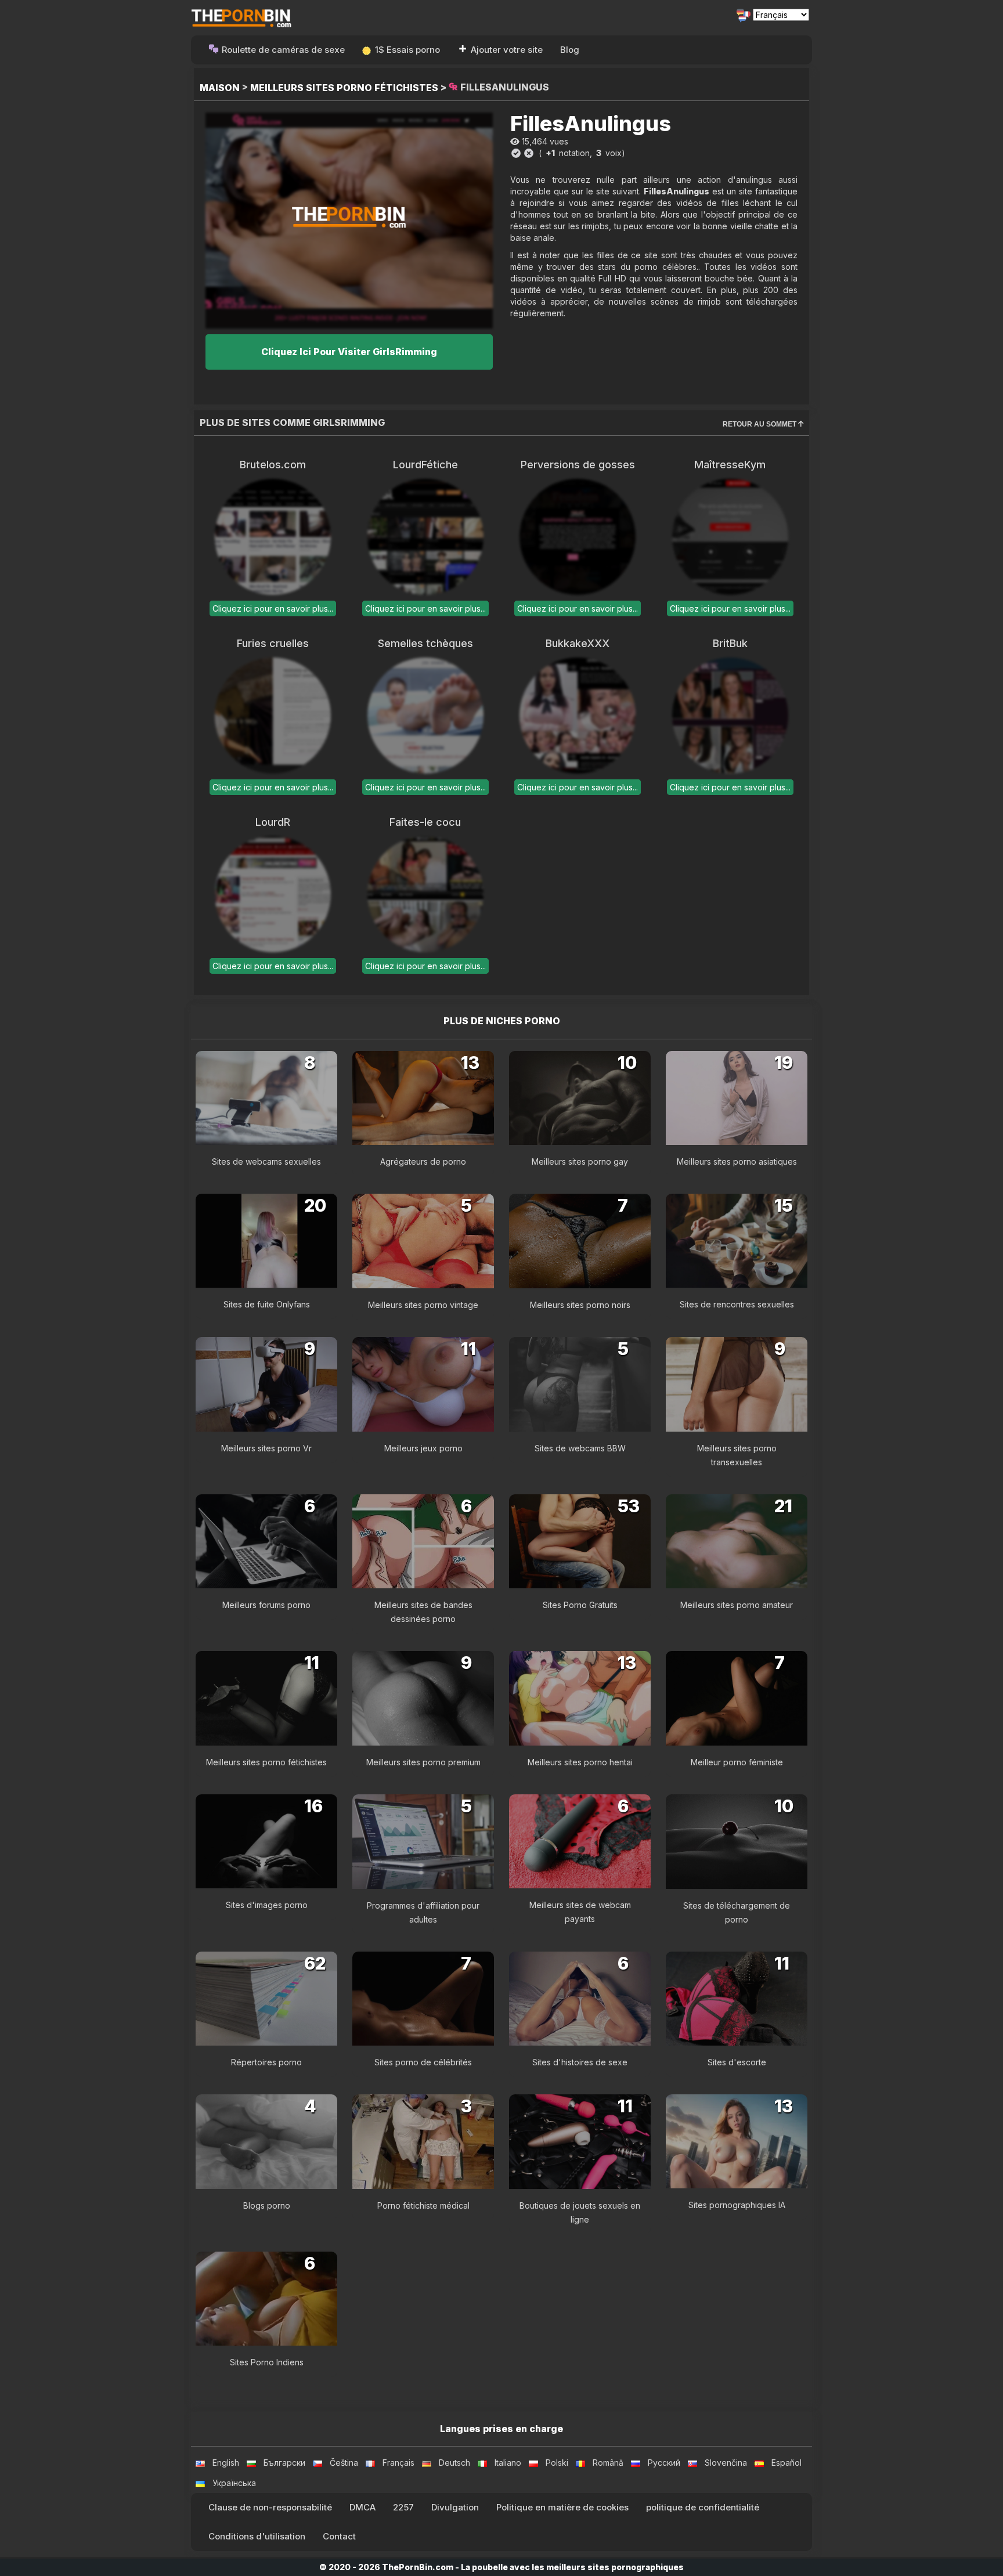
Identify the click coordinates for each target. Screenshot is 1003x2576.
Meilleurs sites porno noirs (580, 1305)
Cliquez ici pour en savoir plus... (273, 608)
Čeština (344, 2463)
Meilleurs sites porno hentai (580, 1762)
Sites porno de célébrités (423, 2062)
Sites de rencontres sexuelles (737, 1304)
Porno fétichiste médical (423, 2205)
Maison (220, 88)
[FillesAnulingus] (349, 220)
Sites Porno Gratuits (580, 1605)
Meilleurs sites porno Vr (266, 1448)
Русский (664, 2463)
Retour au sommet (760, 424)
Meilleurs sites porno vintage (423, 1305)
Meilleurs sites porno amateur (737, 1605)
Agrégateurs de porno (423, 1161)
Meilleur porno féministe (737, 1762)
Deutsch (454, 2463)
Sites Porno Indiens (267, 2362)
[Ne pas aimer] (529, 153)
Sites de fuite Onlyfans (267, 1304)
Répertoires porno (266, 2062)
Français (398, 2463)
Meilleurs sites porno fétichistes (344, 88)
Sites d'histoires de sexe (580, 2062)
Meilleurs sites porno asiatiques (737, 1161)
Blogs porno (267, 2205)
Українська (234, 2483)
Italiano (508, 2463)
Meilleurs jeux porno (423, 1448)
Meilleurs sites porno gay (580, 1161)
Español (786, 2463)
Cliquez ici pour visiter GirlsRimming (349, 352)
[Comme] (516, 153)
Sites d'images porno (267, 1905)
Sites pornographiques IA (737, 2205)
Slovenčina (726, 2463)
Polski (557, 2463)
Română (608, 2463)
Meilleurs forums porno (266, 1605)
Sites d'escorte (737, 2062)
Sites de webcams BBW (580, 1448)
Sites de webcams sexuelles (266, 1161)
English (226, 2463)
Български (284, 2463)
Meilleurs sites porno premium (423, 1762)
